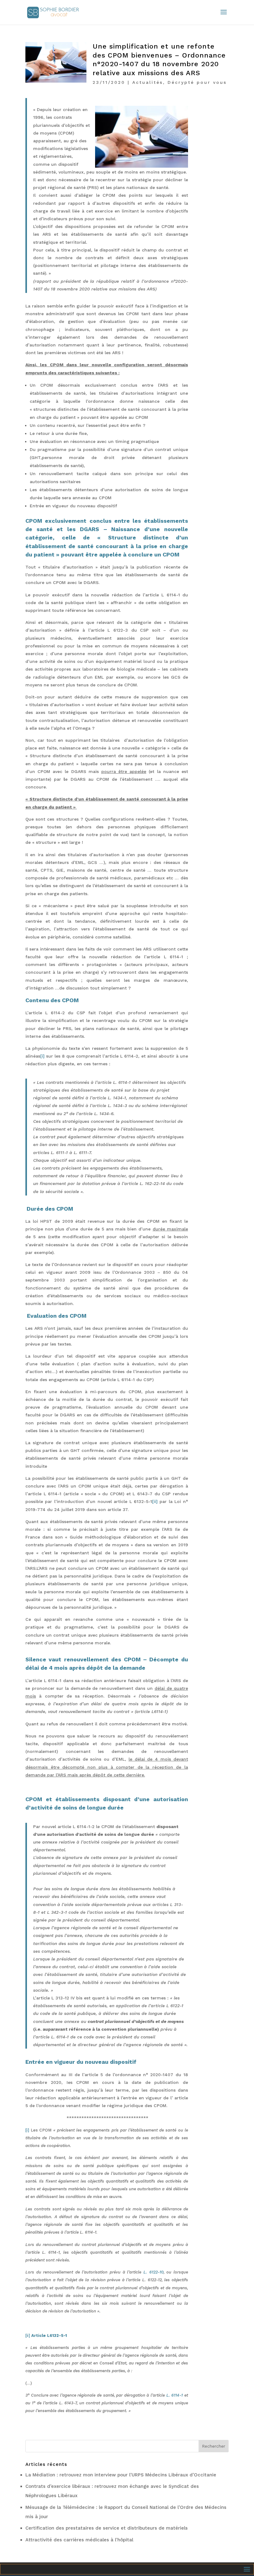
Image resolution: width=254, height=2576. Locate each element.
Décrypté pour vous (197, 82)
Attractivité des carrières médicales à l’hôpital (79, 2540)
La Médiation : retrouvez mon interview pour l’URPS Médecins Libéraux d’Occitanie (121, 2475)
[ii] (28, 2336)
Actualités (148, 82)
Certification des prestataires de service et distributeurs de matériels (107, 2528)
